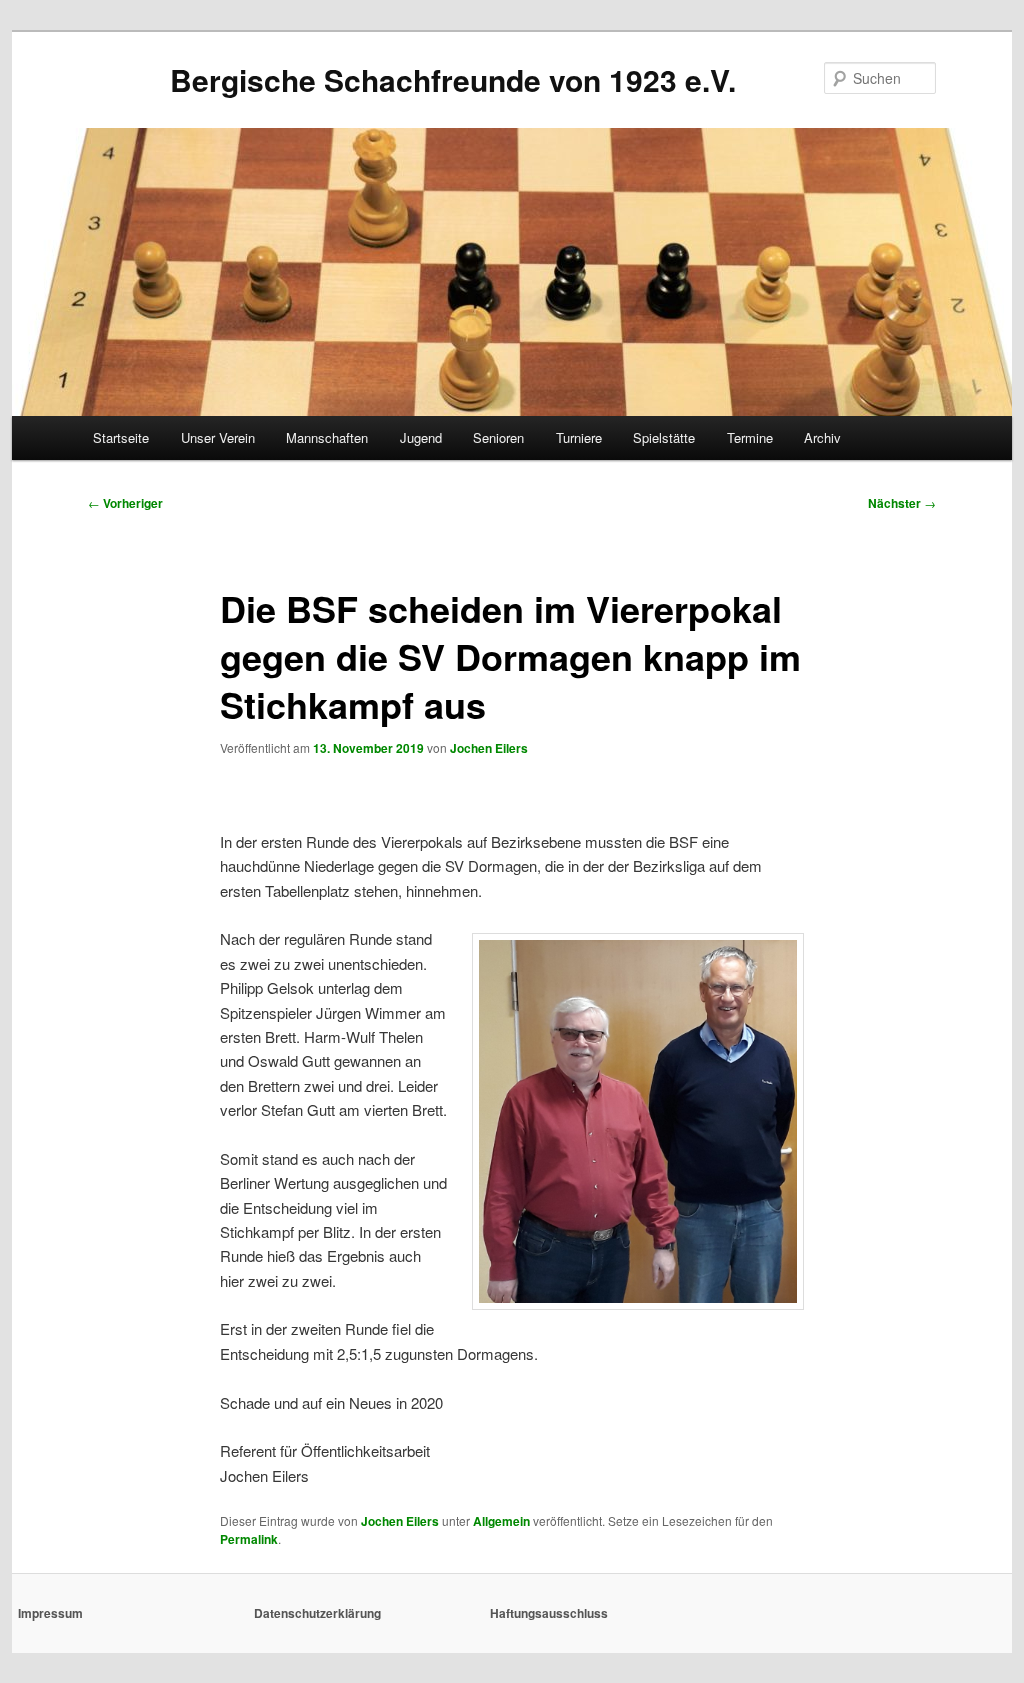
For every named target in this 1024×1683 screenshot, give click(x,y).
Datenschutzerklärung (317, 1613)
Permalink (249, 1539)
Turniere (579, 437)
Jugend (421, 437)
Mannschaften (327, 437)
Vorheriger (125, 503)
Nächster (902, 503)
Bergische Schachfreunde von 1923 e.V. (453, 79)
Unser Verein (218, 437)
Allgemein (501, 1521)
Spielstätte (664, 437)
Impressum (50, 1613)
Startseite (121, 437)
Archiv (822, 437)
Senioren (498, 437)
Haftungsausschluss (549, 1613)
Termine (750, 437)
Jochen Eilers (489, 748)
